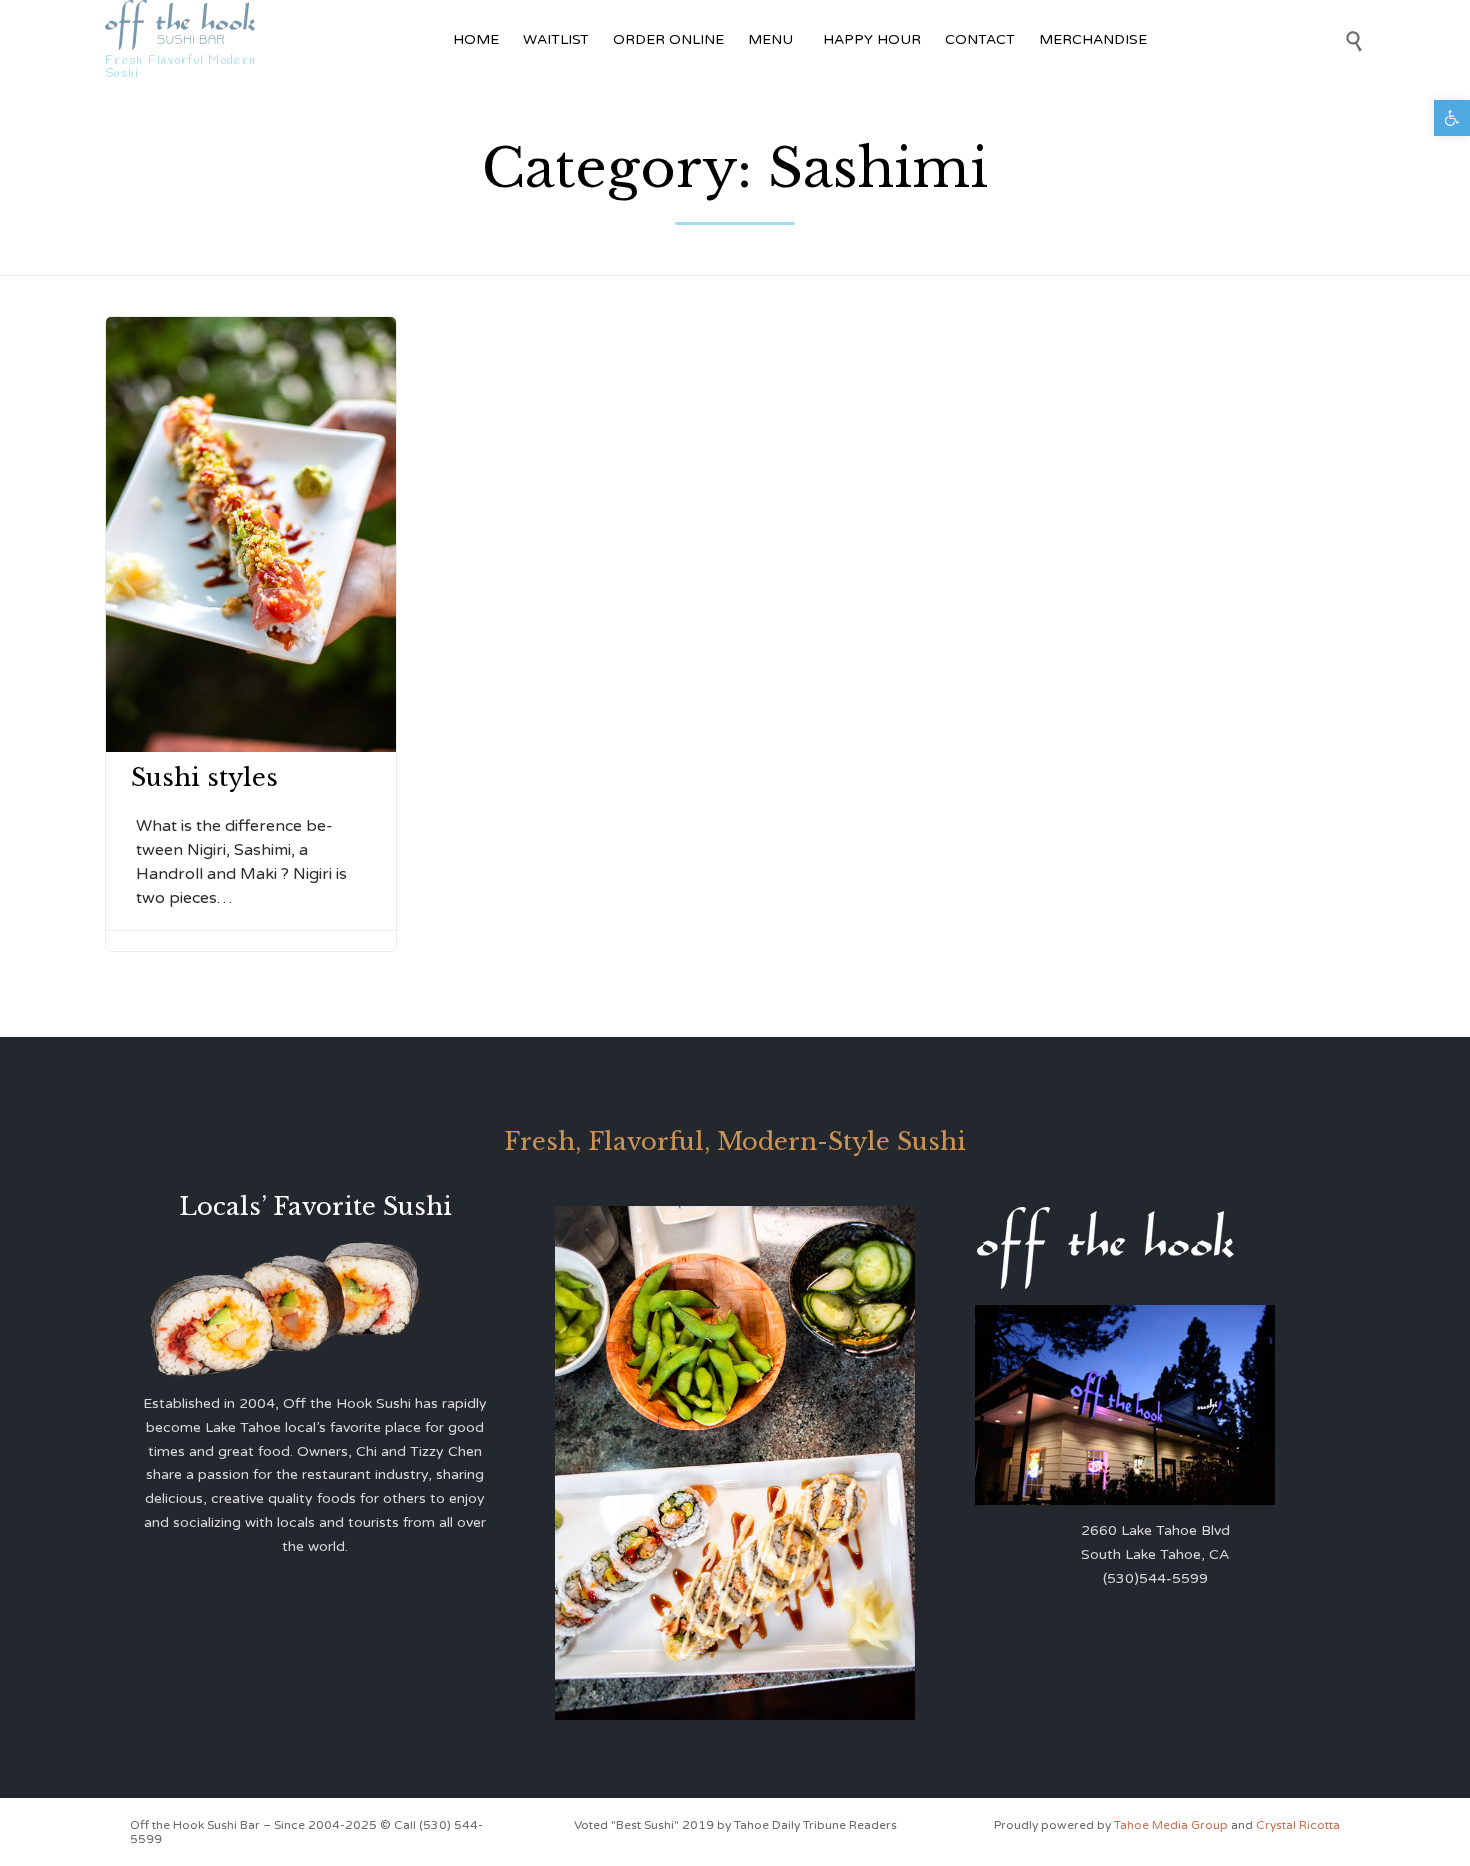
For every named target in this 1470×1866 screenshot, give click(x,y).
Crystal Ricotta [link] (1298, 1825)
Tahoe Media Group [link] (1172, 1825)
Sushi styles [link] (204, 777)
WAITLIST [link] (556, 39)
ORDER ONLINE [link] (668, 39)
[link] (1452, 118)
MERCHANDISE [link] (1093, 39)
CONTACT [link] (980, 39)
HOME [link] (476, 39)
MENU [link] (770, 39)
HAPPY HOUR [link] (872, 39)
